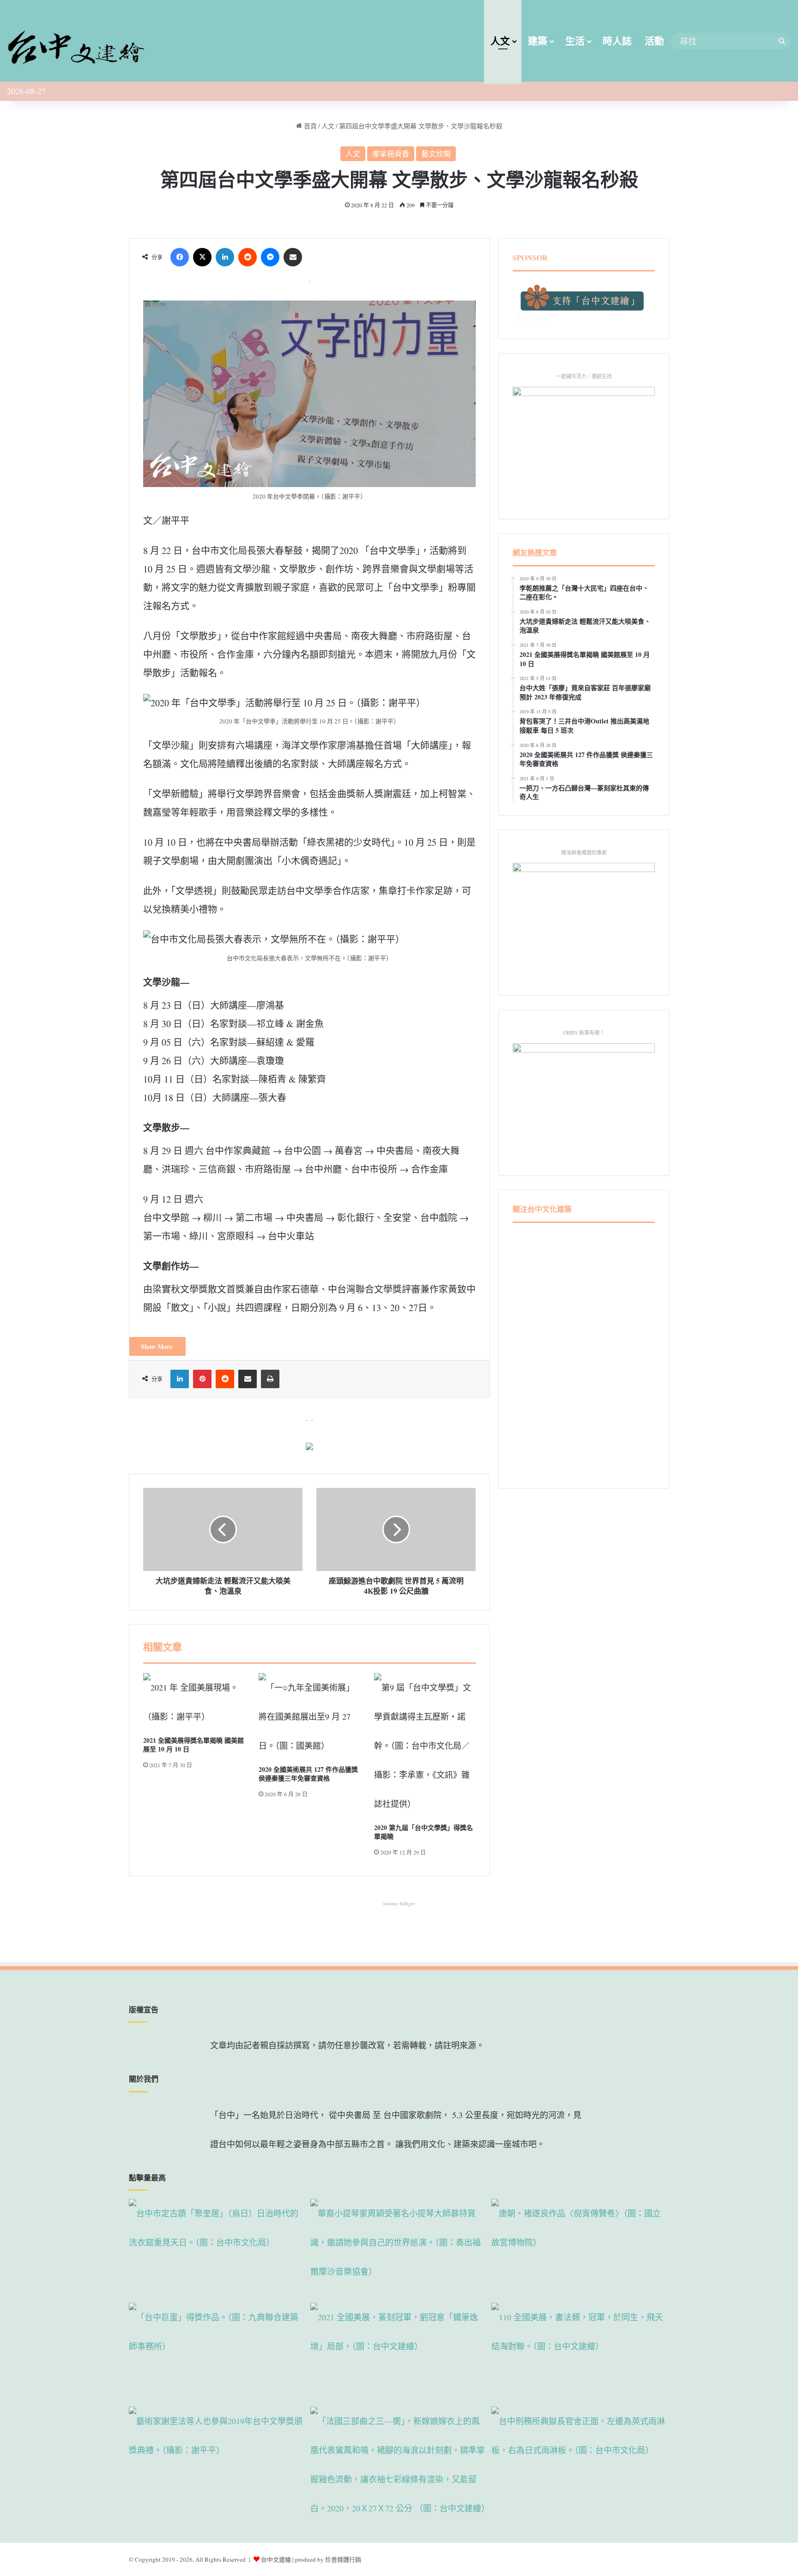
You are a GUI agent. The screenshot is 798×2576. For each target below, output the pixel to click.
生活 (575, 41)
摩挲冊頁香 (391, 153)
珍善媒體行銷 (343, 2559)
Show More (157, 1346)
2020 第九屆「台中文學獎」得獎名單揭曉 (423, 1832)
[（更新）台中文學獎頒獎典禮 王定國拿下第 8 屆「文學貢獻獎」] (218, 2457)
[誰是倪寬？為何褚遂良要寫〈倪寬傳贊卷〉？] (580, 2249)
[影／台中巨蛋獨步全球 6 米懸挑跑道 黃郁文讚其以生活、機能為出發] (218, 2353)
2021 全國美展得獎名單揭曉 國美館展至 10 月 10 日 (193, 1745)
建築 (538, 41)
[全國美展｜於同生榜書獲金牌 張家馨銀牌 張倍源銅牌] (580, 2353)
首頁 (309, 126)
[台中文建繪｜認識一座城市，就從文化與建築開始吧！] (76, 44)
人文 (500, 41)
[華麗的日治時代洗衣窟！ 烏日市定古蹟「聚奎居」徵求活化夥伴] (218, 2249)
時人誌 (617, 41)
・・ (309, 1420)
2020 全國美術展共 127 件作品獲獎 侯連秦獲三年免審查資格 (308, 1774)
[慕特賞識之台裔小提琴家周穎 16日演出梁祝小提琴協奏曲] (399, 2249)
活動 (654, 41)
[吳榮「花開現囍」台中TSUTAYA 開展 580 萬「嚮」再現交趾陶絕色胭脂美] (399, 2465)
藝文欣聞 (436, 153)
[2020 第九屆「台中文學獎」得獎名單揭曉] (425, 1746)
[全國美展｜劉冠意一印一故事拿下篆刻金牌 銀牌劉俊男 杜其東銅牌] (399, 2353)
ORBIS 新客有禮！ (584, 1032)
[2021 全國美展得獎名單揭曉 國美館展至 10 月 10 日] (194, 1702)
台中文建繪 (276, 2559)
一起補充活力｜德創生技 (584, 376)
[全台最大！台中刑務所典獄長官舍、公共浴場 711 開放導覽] (580, 2457)
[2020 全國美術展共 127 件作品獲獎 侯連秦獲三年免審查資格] (309, 1717)
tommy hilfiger (399, 1903)
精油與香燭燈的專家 (584, 852)
